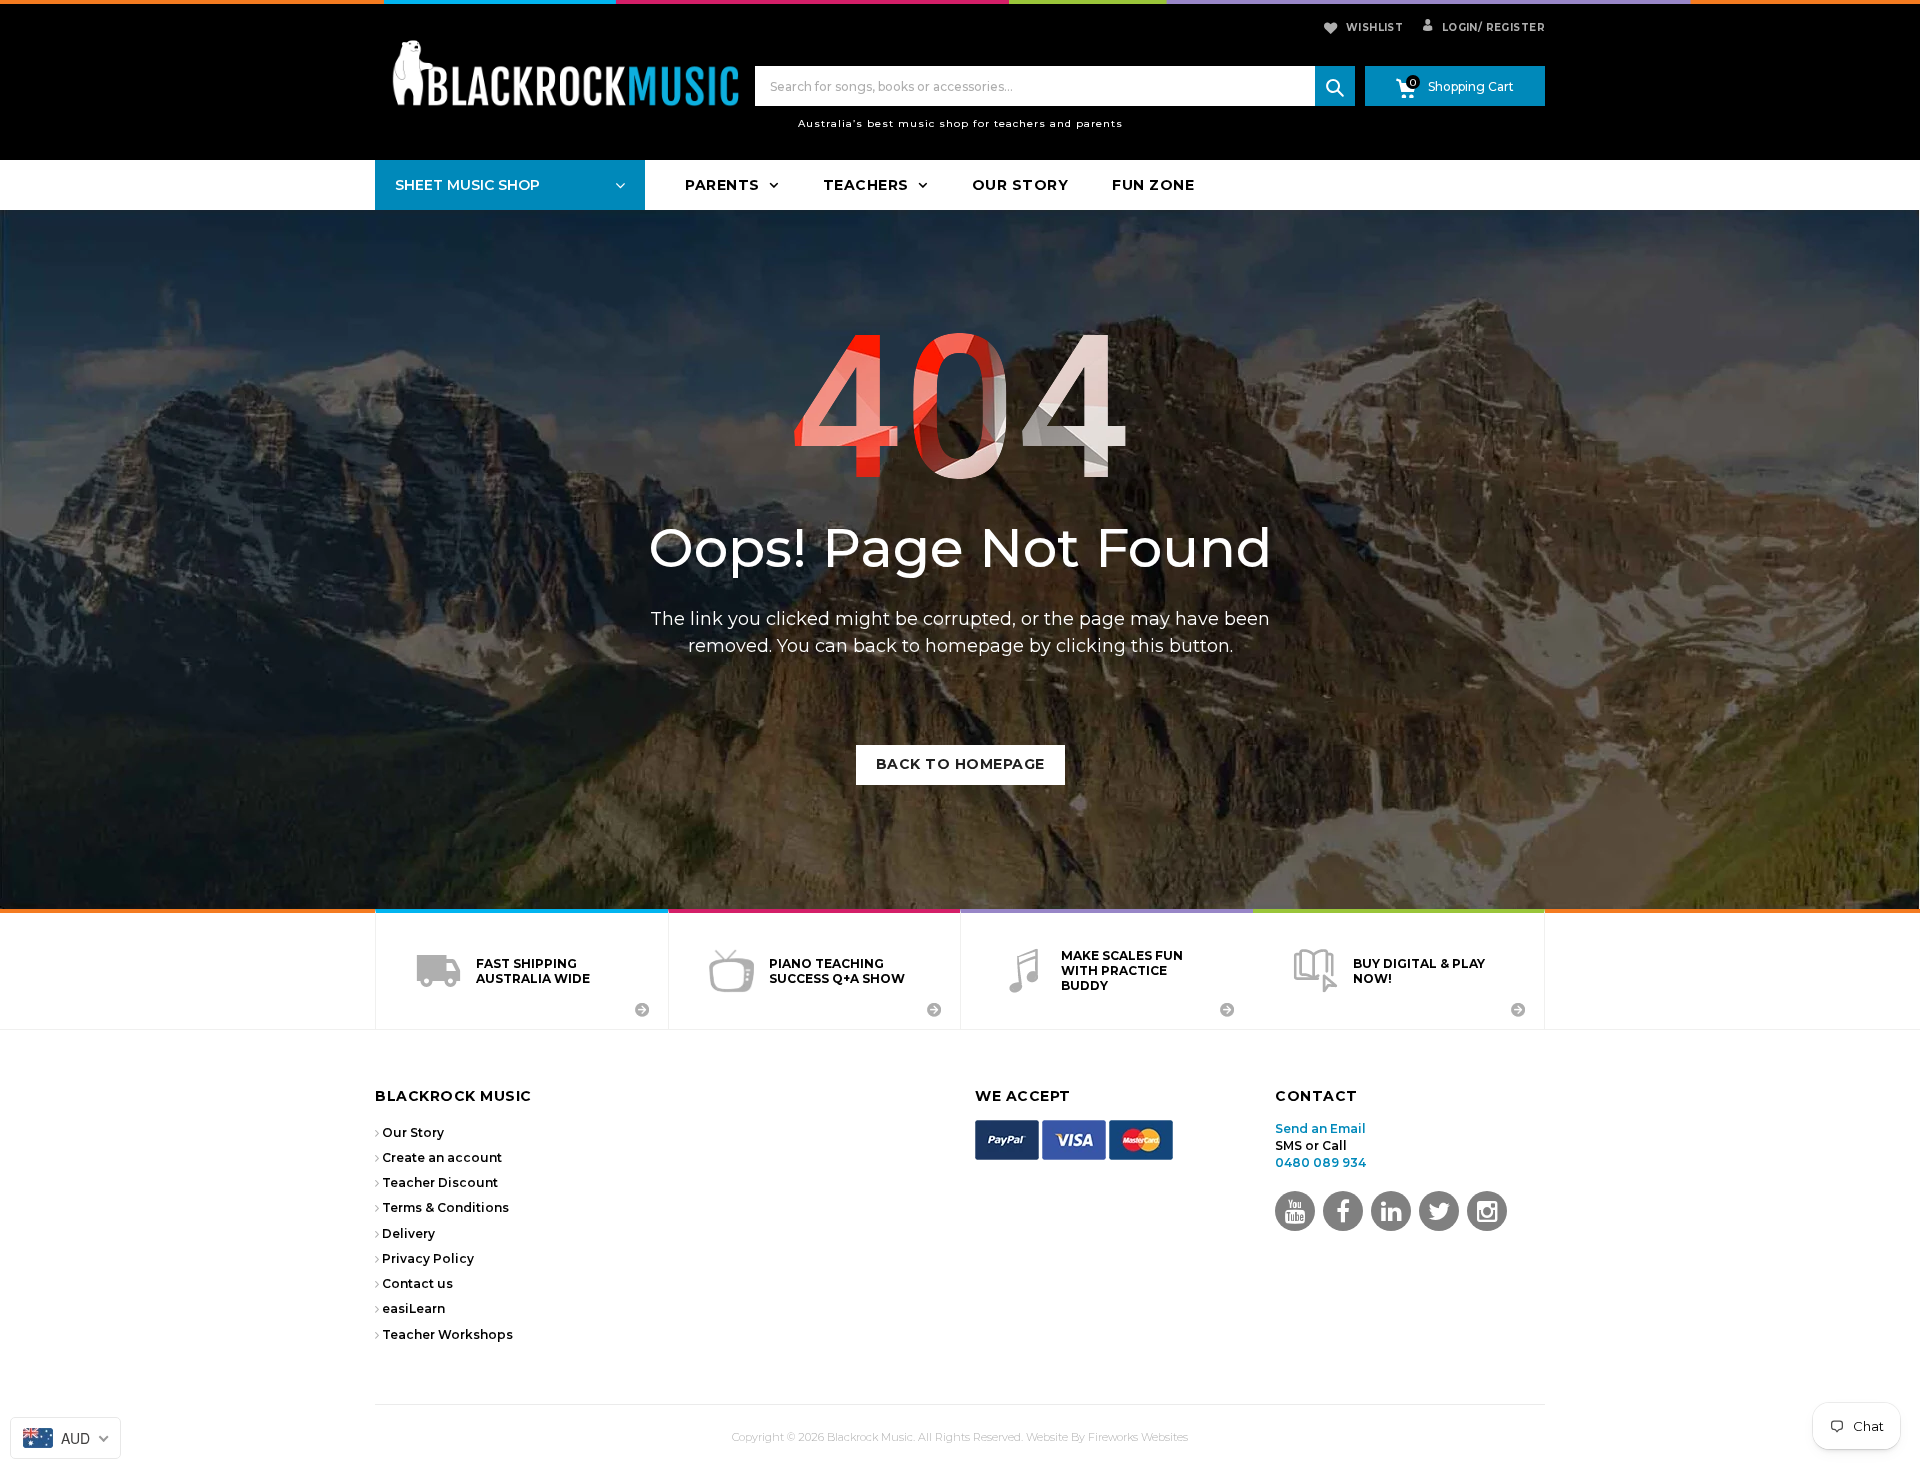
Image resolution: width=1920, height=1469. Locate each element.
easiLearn (413, 1308)
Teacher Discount (440, 1182)
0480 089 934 (1320, 1162)
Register (1511, 27)
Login (1458, 27)
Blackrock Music (870, 1437)
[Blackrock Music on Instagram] (1487, 1211)
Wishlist (1374, 27)
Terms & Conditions (445, 1207)
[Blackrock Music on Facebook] (1343, 1211)
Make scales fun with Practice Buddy (1122, 970)
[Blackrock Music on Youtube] (1295, 1211)
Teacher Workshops (447, 1334)
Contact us (417, 1283)
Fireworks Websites (1138, 1437)
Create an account (442, 1157)
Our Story (413, 1132)
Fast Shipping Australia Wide (533, 971)
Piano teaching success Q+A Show (837, 971)
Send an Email (1320, 1128)
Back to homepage (960, 764)
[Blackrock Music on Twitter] (1391, 1211)
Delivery (408, 1233)
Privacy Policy (428, 1258)
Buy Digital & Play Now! (1419, 971)
